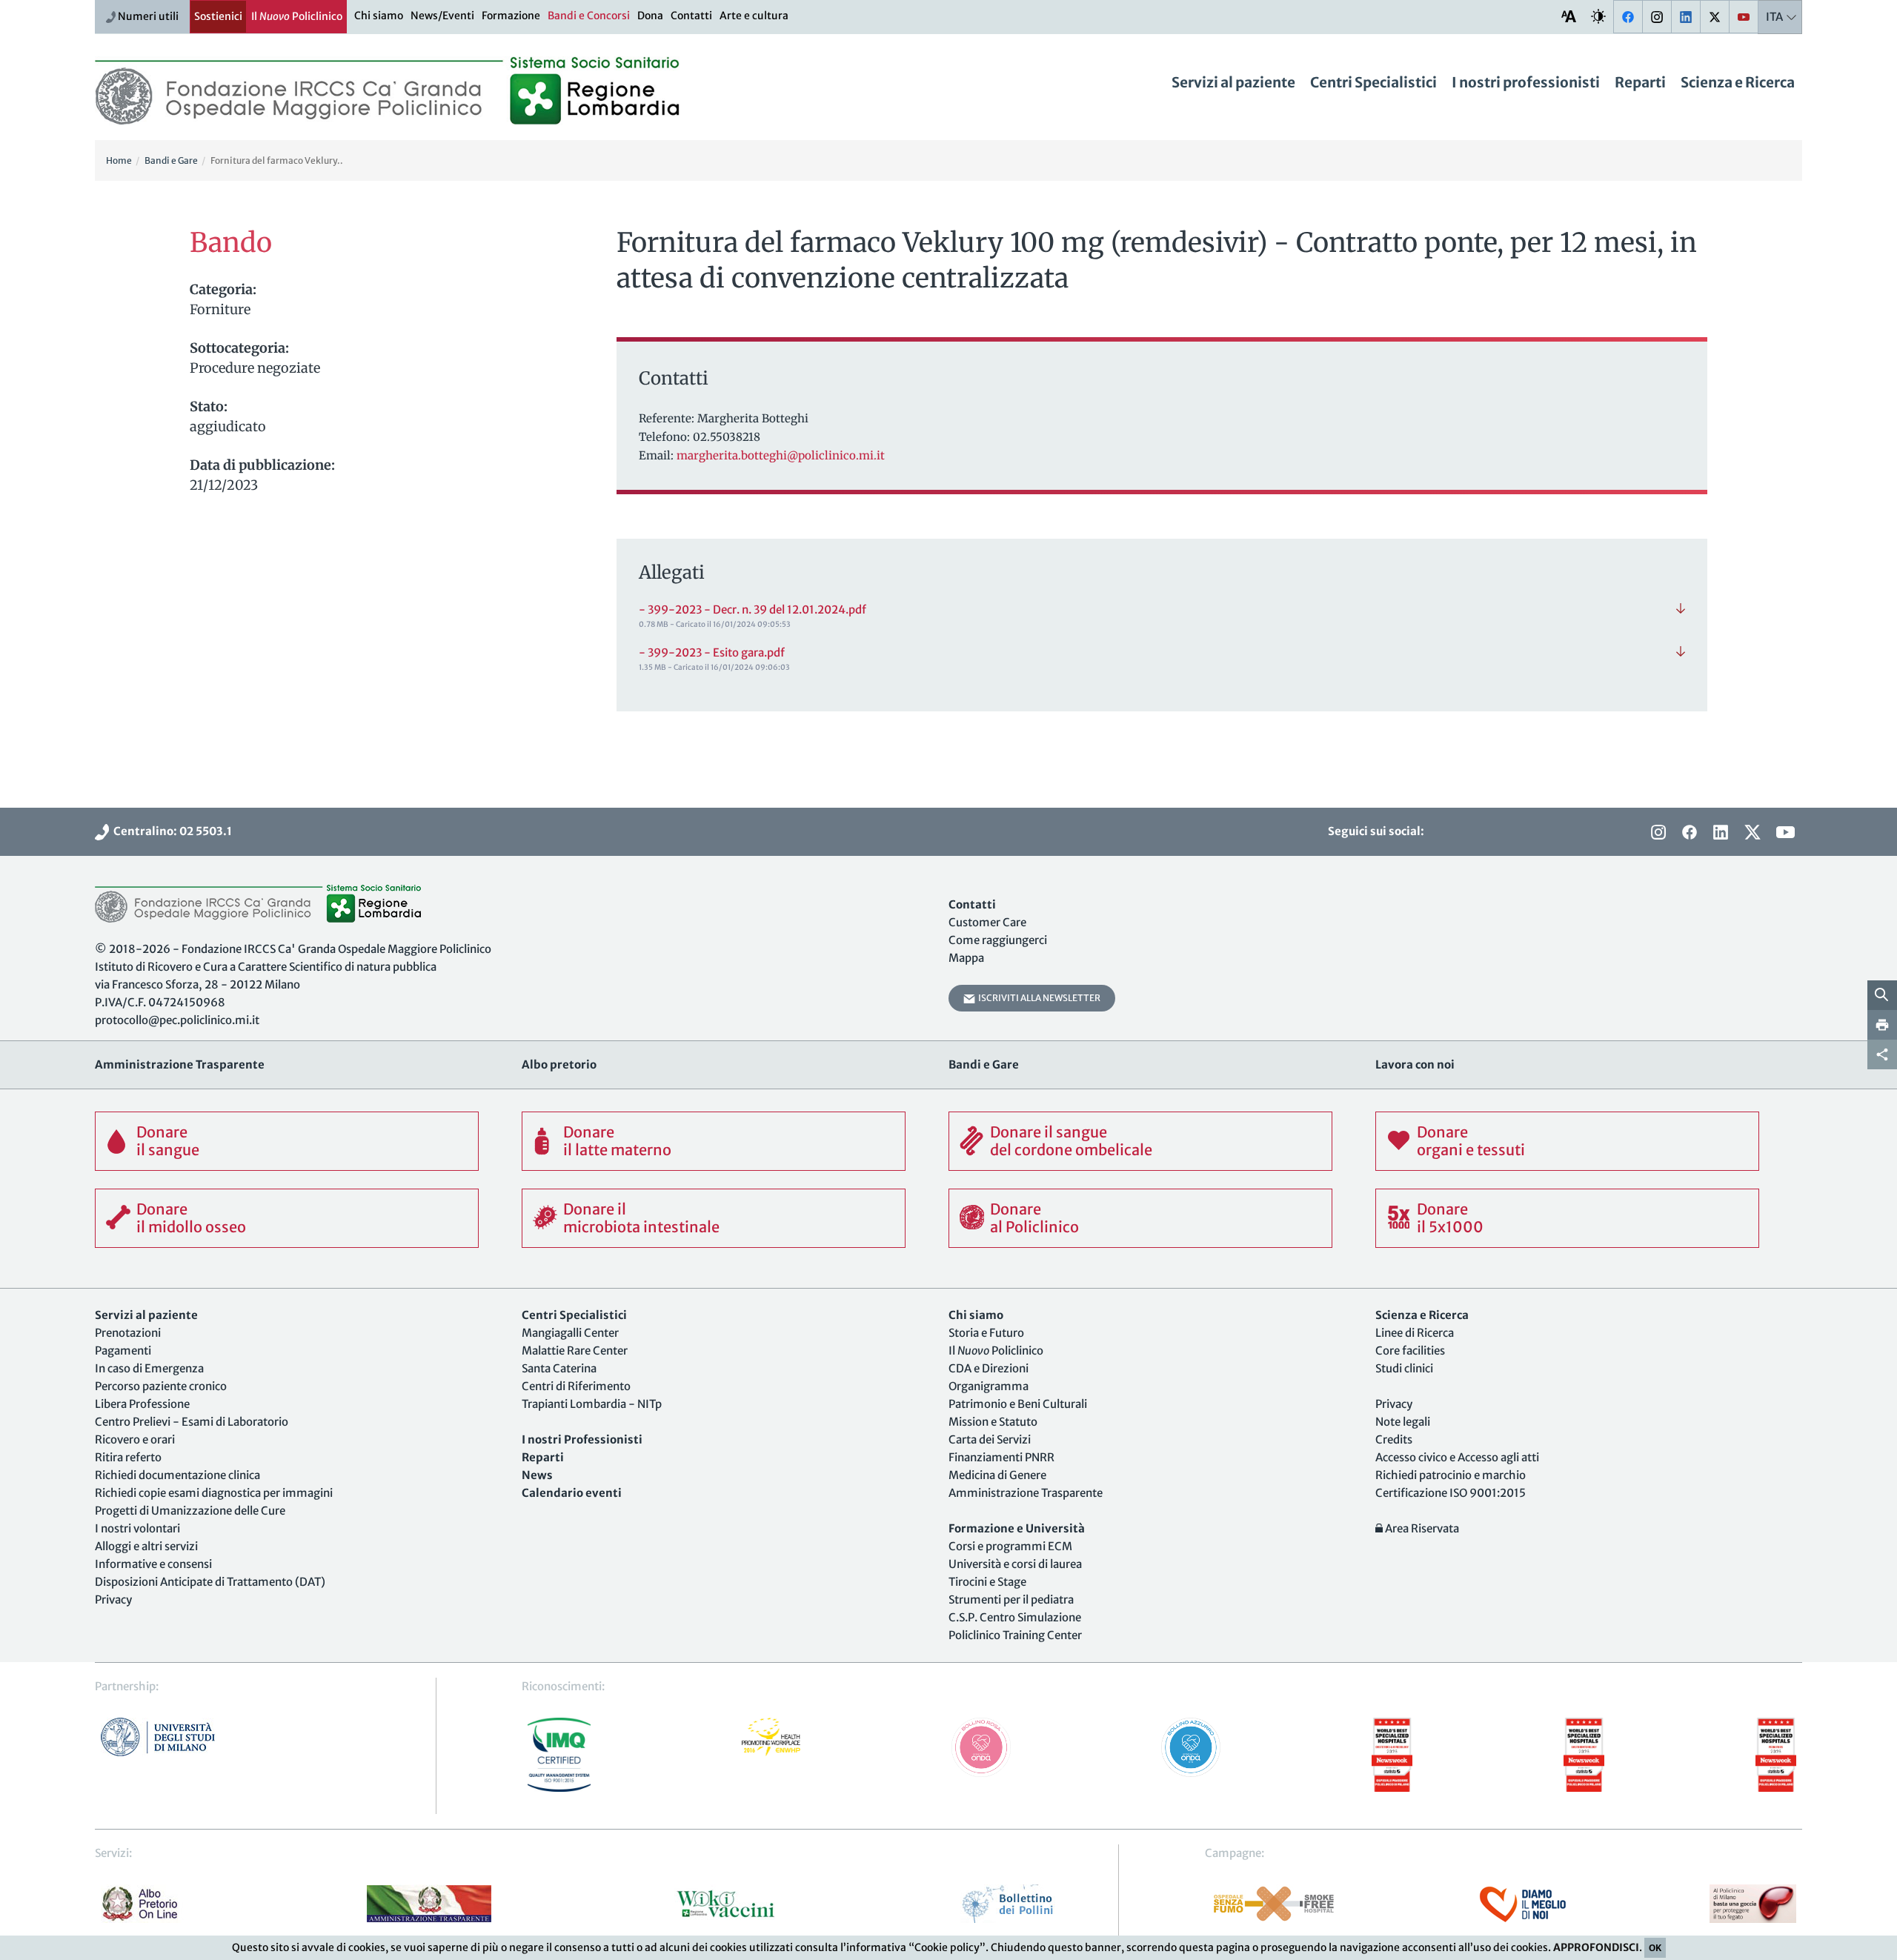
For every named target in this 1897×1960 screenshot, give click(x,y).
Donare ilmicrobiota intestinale (641, 1218)
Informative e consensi (153, 1564)
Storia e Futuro (986, 1333)
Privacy (113, 1599)
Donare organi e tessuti (1471, 1141)
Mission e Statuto (993, 1422)
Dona (650, 16)
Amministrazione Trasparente (1026, 1493)
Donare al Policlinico (1034, 1218)
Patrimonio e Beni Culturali (1018, 1404)
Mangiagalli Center (570, 1333)
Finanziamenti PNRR (1001, 1457)
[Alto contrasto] (1598, 16)
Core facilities (1410, 1351)
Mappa (966, 958)
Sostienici (218, 16)
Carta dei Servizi (990, 1439)
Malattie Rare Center (575, 1351)
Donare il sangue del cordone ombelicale (1071, 1141)
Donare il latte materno (617, 1141)
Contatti (691, 16)
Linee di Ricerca (1415, 1333)
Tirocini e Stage (987, 1582)
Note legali (1403, 1422)
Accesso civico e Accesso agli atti (1457, 1457)
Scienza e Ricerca (1738, 82)
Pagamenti (123, 1351)
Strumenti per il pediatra (1011, 1599)
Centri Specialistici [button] (1373, 82)
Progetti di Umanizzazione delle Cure (190, 1511)
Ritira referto (128, 1457)
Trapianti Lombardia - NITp (592, 1404)
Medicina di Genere (997, 1475)
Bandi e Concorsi (589, 16)
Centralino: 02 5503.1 (170, 831)
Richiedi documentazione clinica (177, 1475)
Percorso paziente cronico (161, 1386)
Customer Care (987, 922)
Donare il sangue (168, 1141)
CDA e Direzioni (989, 1368)
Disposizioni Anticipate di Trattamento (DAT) (210, 1582)
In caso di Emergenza (149, 1368)
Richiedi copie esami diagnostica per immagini (214, 1493)
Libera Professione (142, 1404)
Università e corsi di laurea (1015, 1564)
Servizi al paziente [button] (1233, 82)
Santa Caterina (559, 1368)
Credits (1394, 1439)
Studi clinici (1404, 1368)
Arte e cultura (754, 16)
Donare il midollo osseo (191, 1218)
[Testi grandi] (1569, 16)
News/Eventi (442, 16)
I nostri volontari (137, 1528)
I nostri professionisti (1526, 82)
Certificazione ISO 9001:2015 (1451, 1493)
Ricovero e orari (135, 1439)
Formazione (511, 16)
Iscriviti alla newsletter (1038, 998)
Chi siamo (379, 16)
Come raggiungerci (998, 940)
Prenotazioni (128, 1333)
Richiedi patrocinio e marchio (1451, 1475)
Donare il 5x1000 (1450, 1218)
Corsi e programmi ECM (1010, 1546)
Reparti (1640, 82)
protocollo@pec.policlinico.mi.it (177, 1020)
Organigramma (989, 1386)
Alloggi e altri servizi (146, 1546)
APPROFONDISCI (1596, 1947)
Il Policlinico (297, 16)
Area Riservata (1421, 1528)
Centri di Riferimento (576, 1386)
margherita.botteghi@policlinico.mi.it (781, 455)
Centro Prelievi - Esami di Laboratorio (192, 1422)
